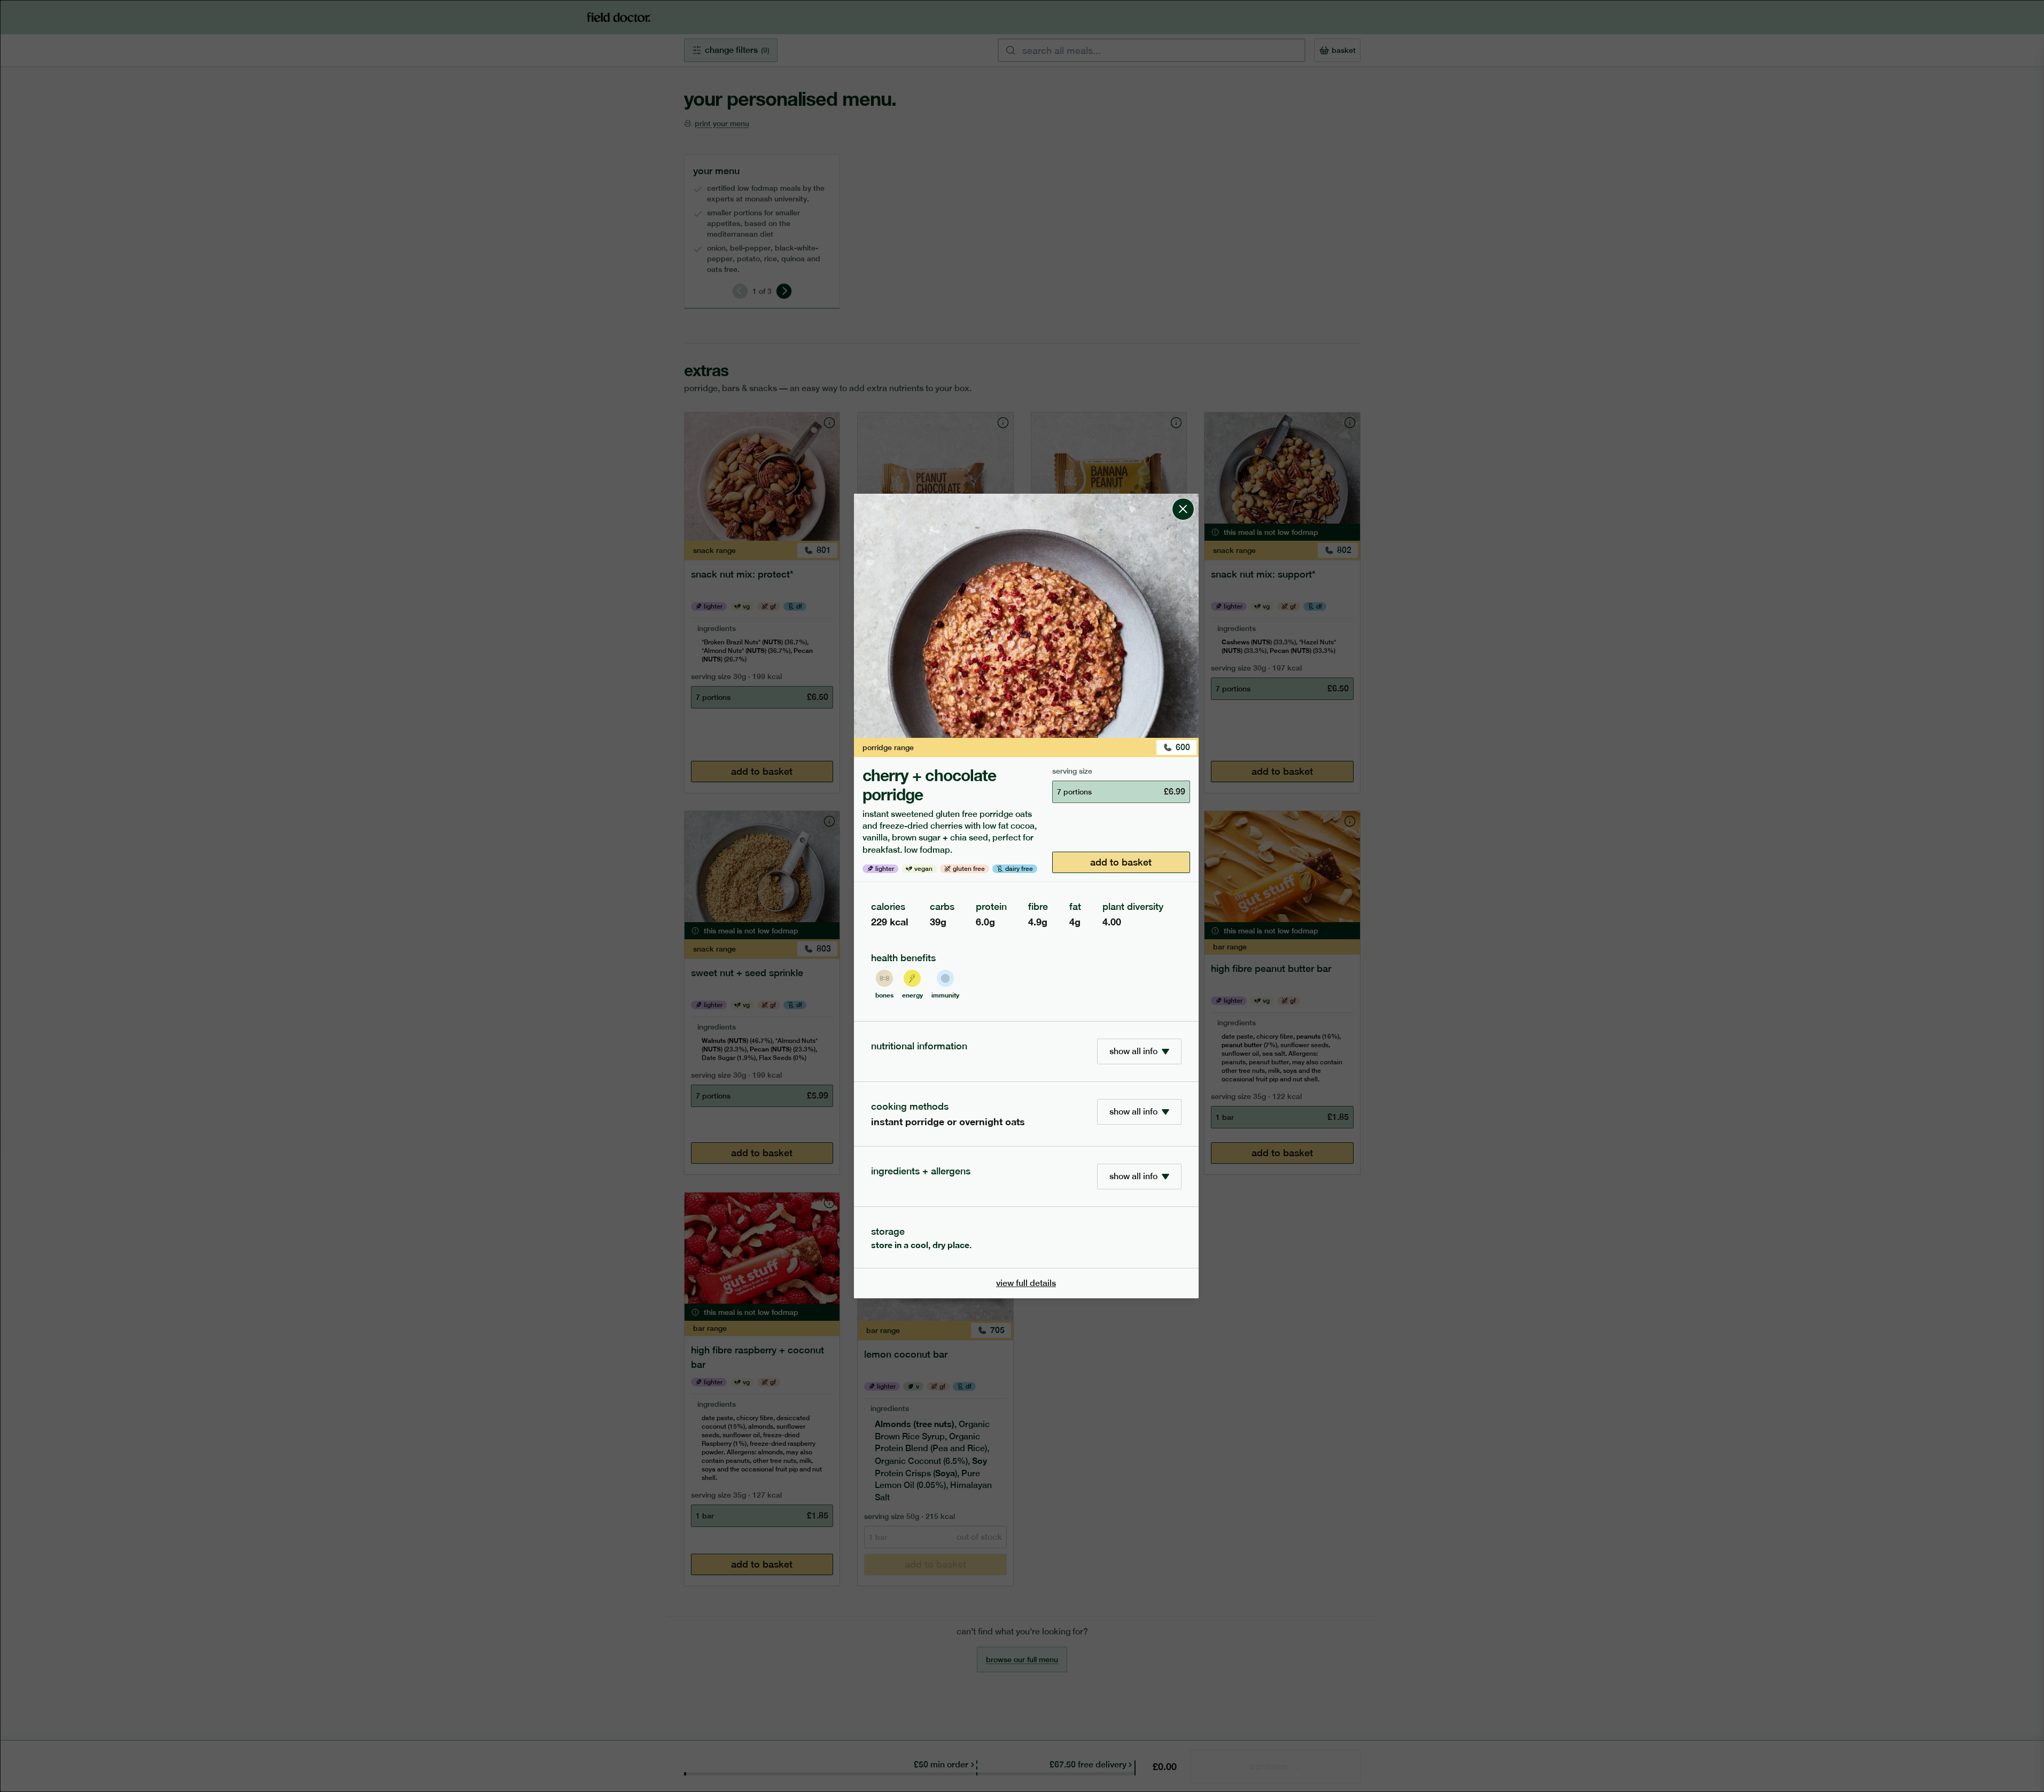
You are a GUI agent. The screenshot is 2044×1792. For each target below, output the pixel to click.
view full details (1026, 1283)
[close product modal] (1183, 498)
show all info (1133, 1051)
